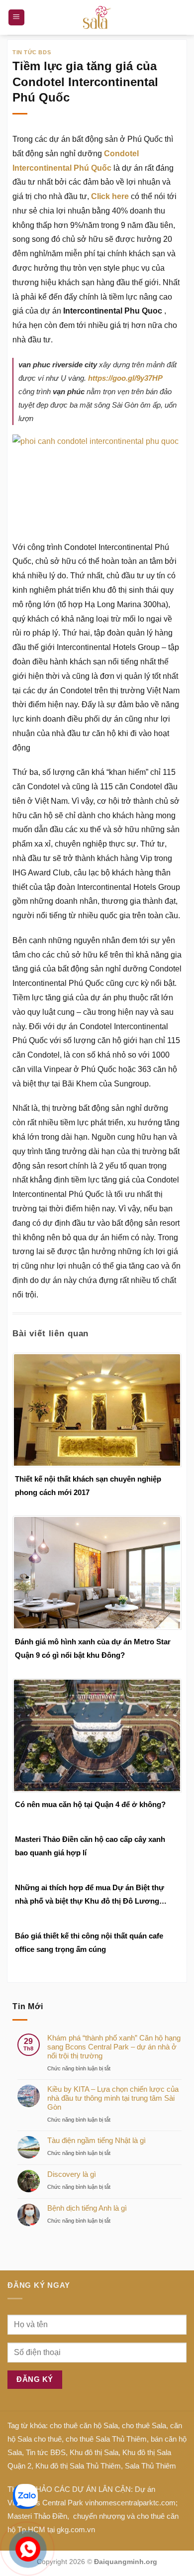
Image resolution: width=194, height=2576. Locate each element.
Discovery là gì (72, 2174)
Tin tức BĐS (46, 2452)
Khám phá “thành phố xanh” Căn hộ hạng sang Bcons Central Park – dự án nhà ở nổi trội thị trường (114, 2047)
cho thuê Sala (144, 2425)
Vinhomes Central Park (45, 2503)
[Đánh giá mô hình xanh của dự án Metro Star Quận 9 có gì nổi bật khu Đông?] (97, 1572)
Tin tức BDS (32, 52)
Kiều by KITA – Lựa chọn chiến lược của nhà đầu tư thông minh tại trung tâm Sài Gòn (113, 2098)
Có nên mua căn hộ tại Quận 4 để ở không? (90, 1804)
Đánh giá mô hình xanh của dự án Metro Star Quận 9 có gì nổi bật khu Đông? (93, 1648)
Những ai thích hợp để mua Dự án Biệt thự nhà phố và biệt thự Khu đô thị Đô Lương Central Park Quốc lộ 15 (90, 1895)
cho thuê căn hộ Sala (84, 2425)
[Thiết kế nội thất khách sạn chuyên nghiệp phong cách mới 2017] (97, 1409)
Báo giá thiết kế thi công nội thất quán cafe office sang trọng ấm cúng (89, 1942)
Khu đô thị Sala (94, 2452)
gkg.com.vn (76, 2529)
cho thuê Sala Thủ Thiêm (106, 2439)
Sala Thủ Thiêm (150, 2466)
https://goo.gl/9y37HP (125, 378)
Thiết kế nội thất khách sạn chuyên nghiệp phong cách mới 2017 (88, 1486)
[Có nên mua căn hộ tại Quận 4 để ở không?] (97, 1735)
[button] (16, 18)
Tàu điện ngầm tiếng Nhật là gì (97, 2140)
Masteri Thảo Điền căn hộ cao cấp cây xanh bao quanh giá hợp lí (90, 1846)
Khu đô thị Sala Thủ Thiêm (78, 2466)
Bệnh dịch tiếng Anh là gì (87, 2208)
